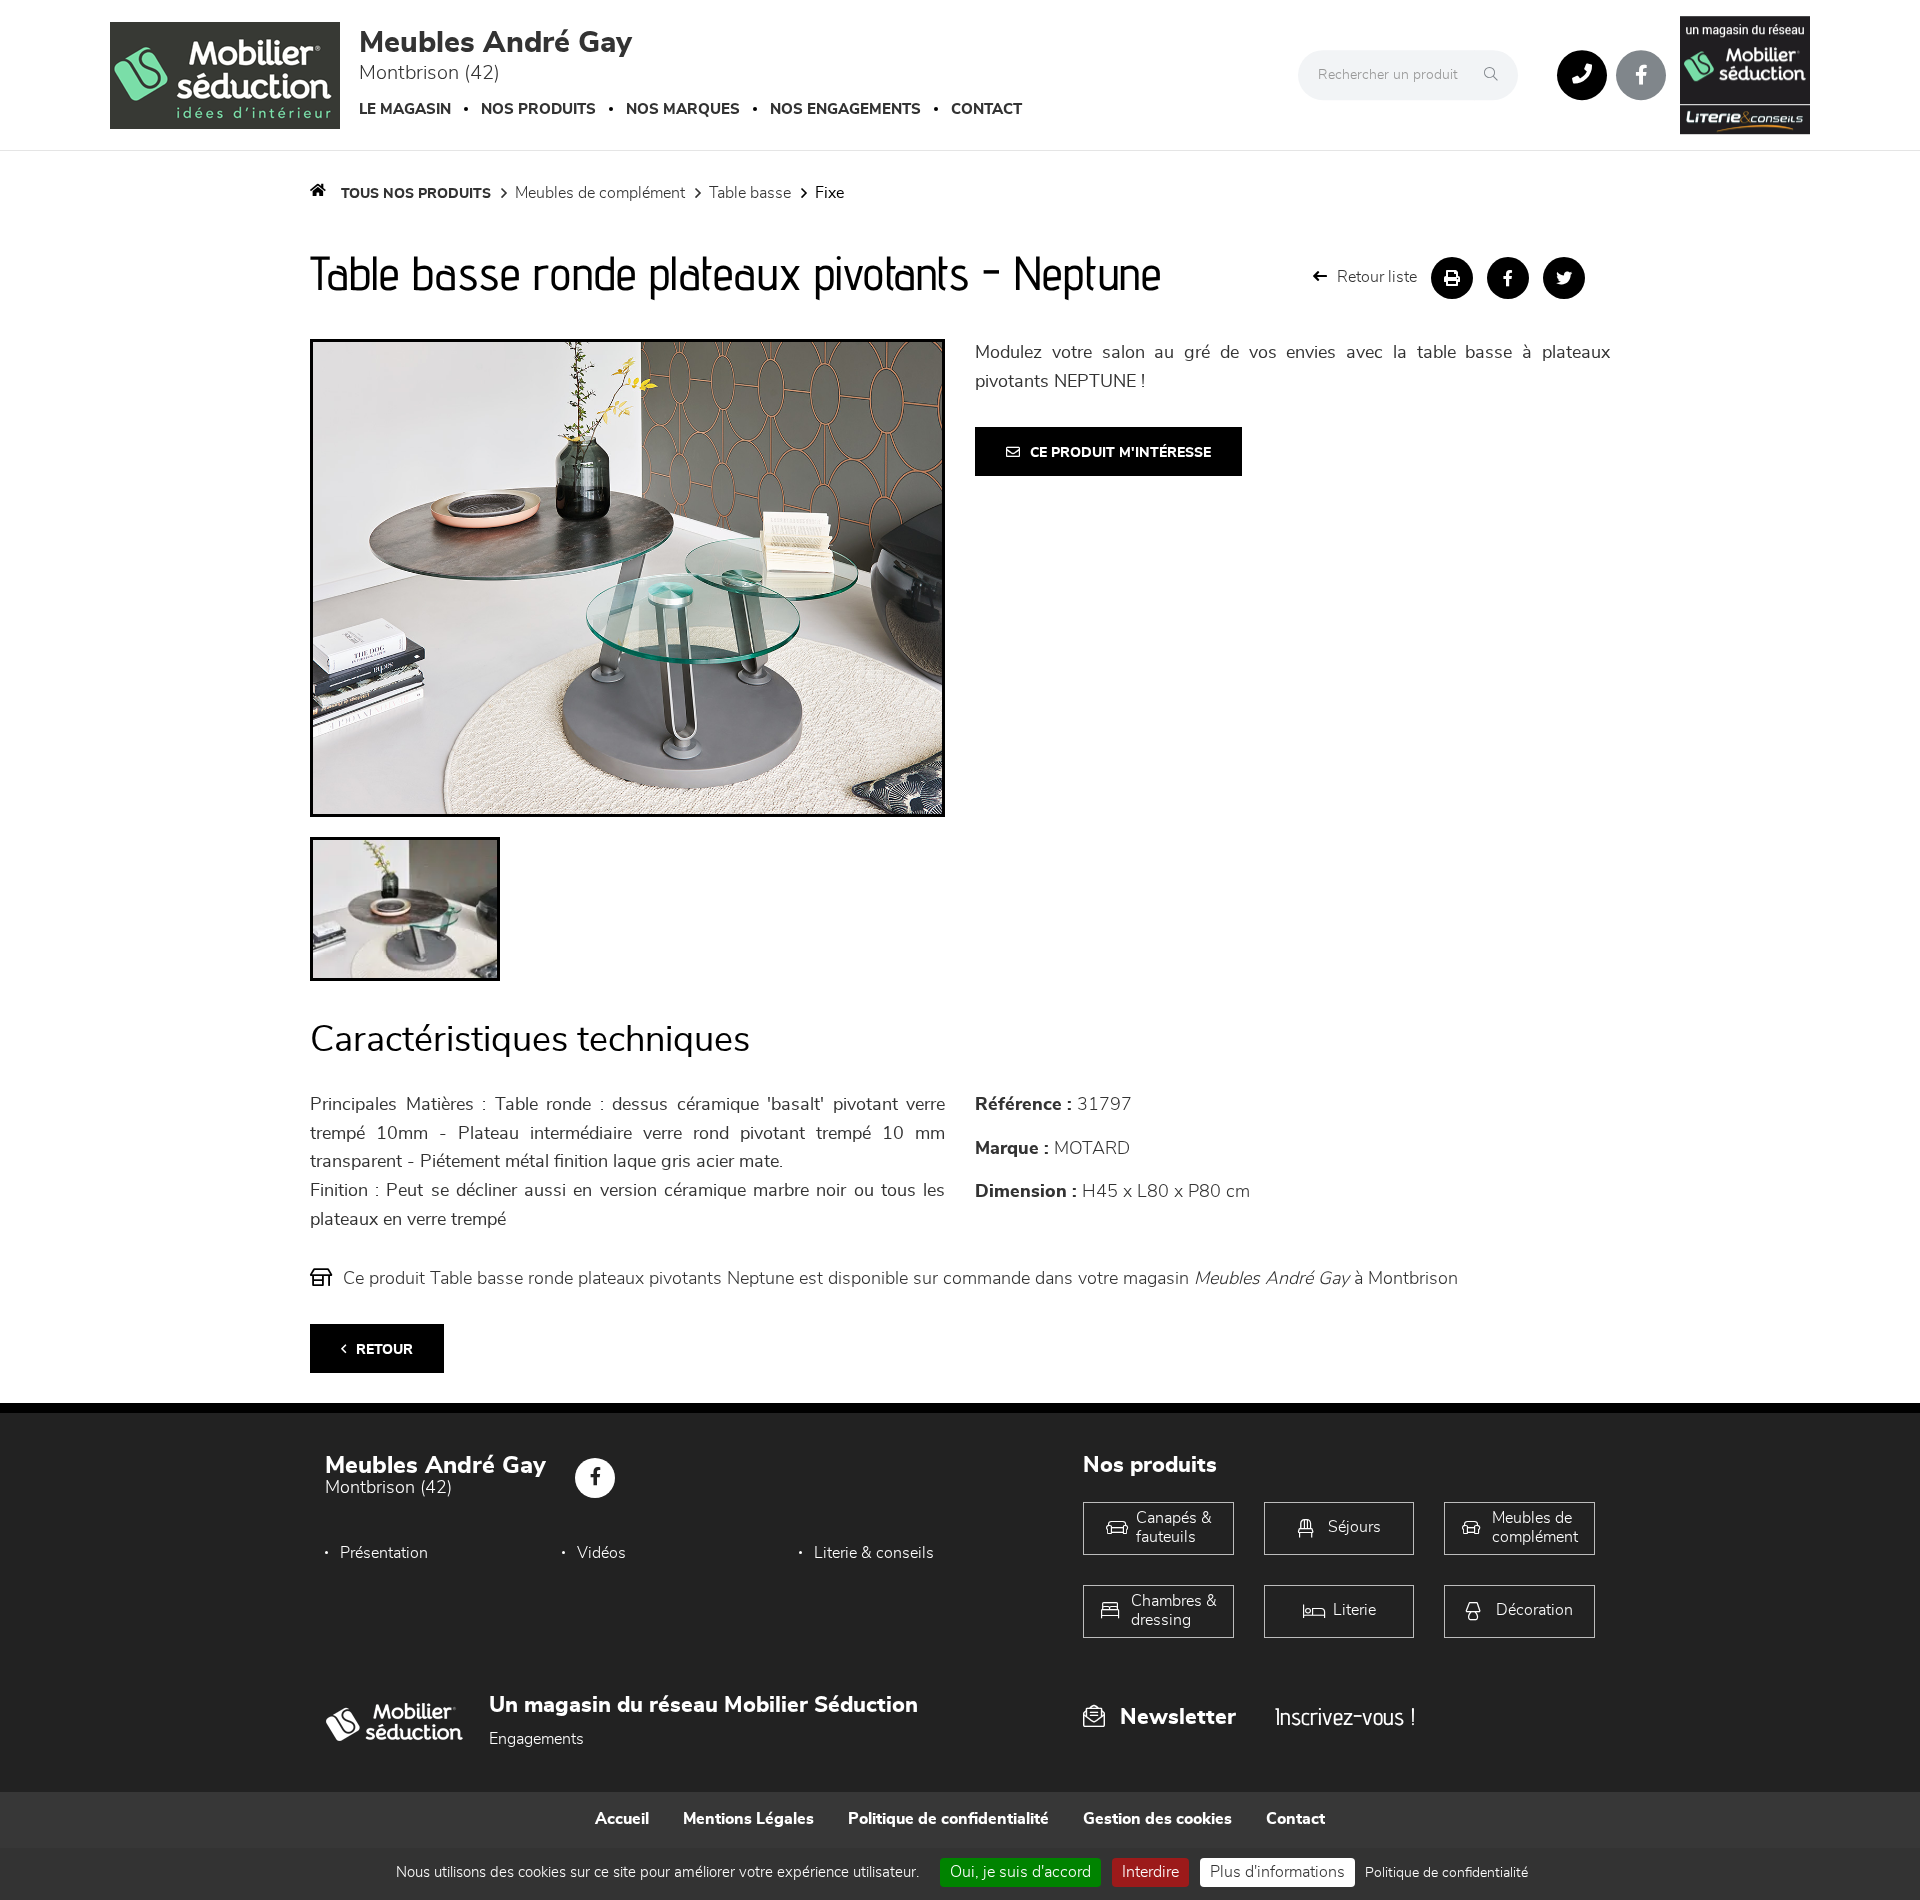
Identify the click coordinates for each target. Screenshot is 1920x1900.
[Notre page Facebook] (1641, 75)
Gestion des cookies (1157, 1819)
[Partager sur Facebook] (1508, 278)
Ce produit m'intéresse (1120, 453)
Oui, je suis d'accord (1020, 1872)
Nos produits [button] (538, 109)
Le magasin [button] (405, 109)
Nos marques (683, 109)
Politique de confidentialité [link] (1446, 1873)
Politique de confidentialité (948, 1819)
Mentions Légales (748, 1819)
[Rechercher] (1496, 75)
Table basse (750, 193)
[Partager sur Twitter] (1564, 278)
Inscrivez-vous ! (1345, 1716)
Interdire (1150, 1872)
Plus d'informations (1277, 1872)
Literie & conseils (874, 1553)
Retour (384, 1350)
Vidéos (601, 1553)
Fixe (829, 193)
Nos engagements (845, 109)
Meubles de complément (600, 193)
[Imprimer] (1452, 278)
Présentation (384, 1553)
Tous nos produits (416, 194)
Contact (986, 109)
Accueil (622, 1819)
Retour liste (1377, 277)
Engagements (536, 1739)
